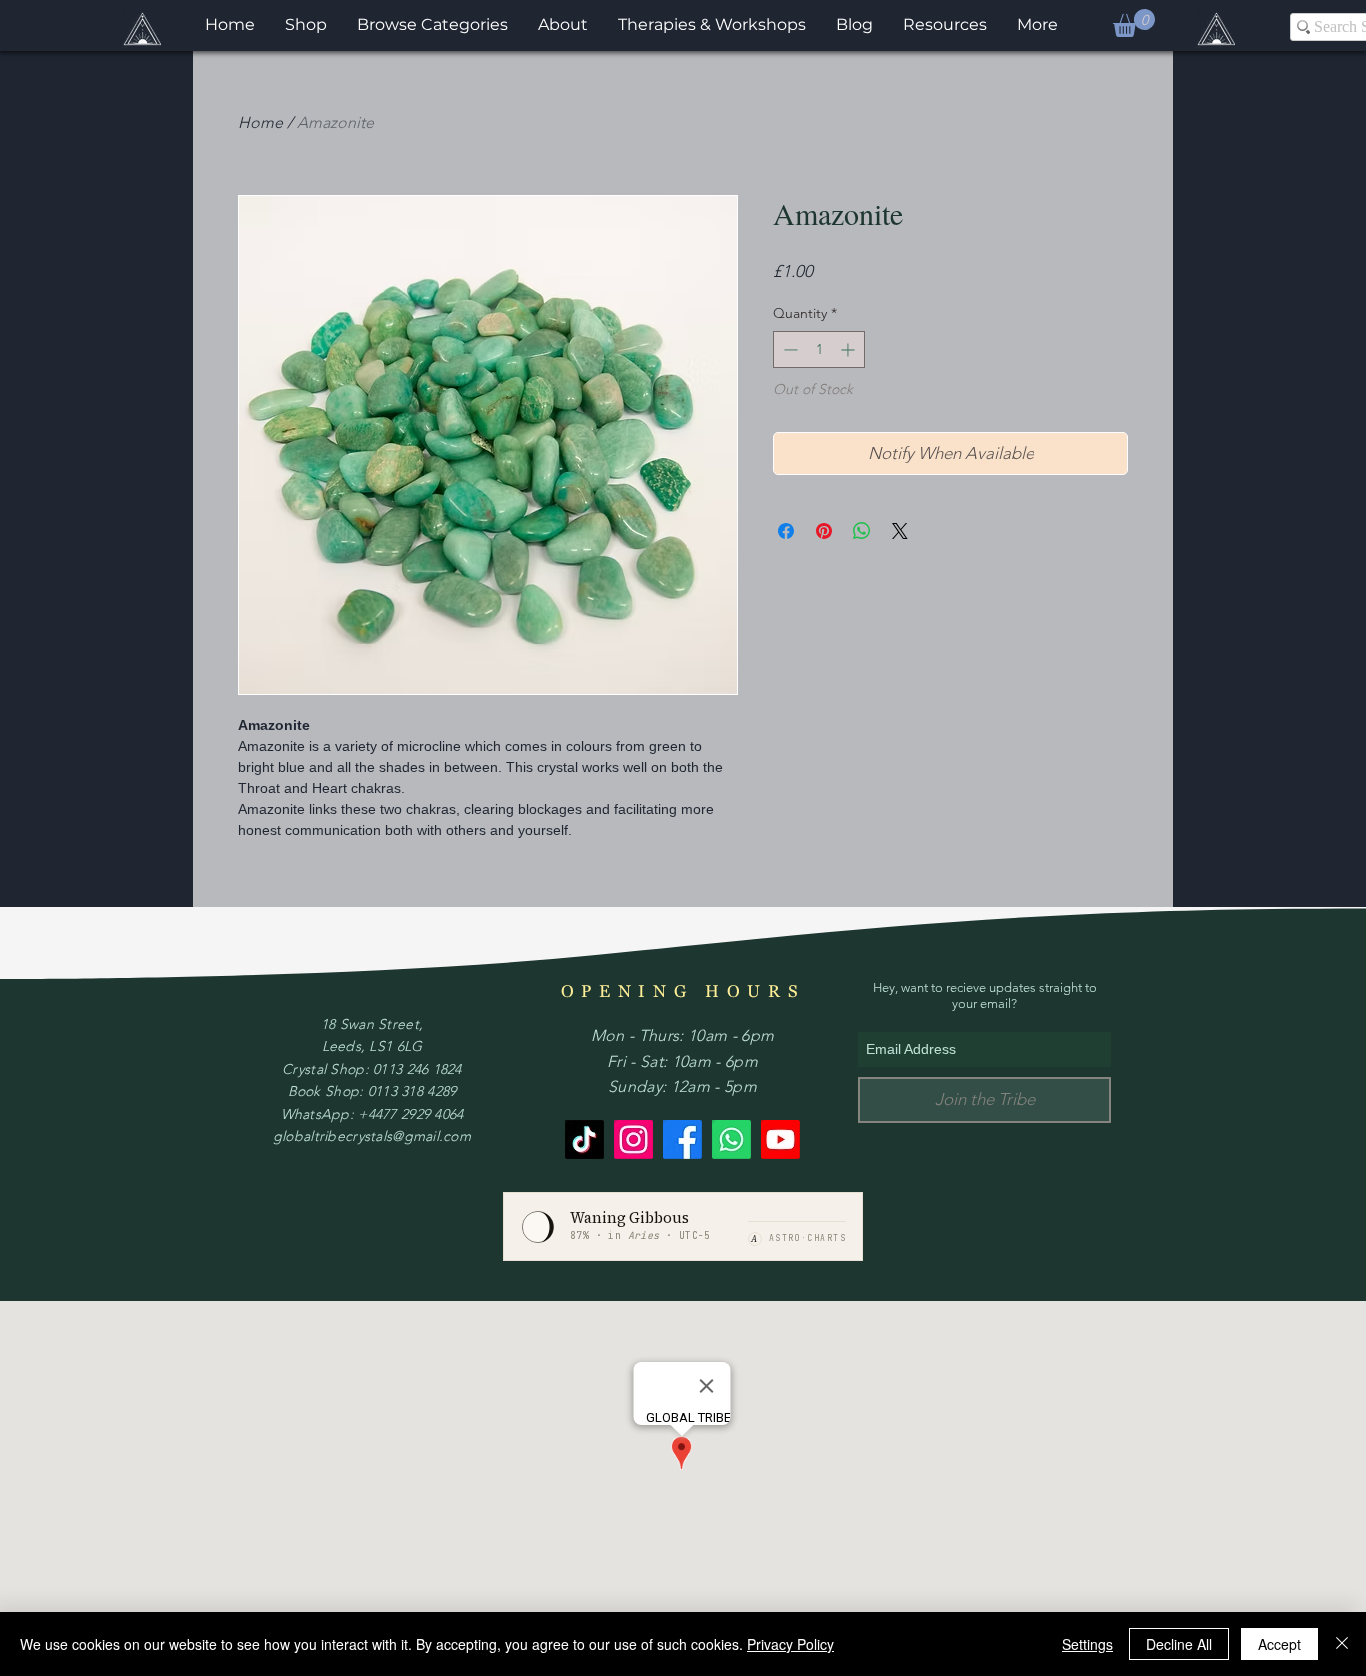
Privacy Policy (790, 1644)
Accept (1279, 1644)
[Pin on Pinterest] (824, 531)
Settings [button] (1087, 1644)
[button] (1134, 23)
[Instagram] (633, 1139)
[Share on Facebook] (786, 531)
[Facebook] (682, 1139)
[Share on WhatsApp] (862, 531)
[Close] (1342, 1644)
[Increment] (849, 349)
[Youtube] (780, 1139)
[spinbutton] (819, 349)
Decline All (1179, 1644)
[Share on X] (900, 531)
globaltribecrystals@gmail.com (372, 1136)
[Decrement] (788, 349)
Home (260, 122)
